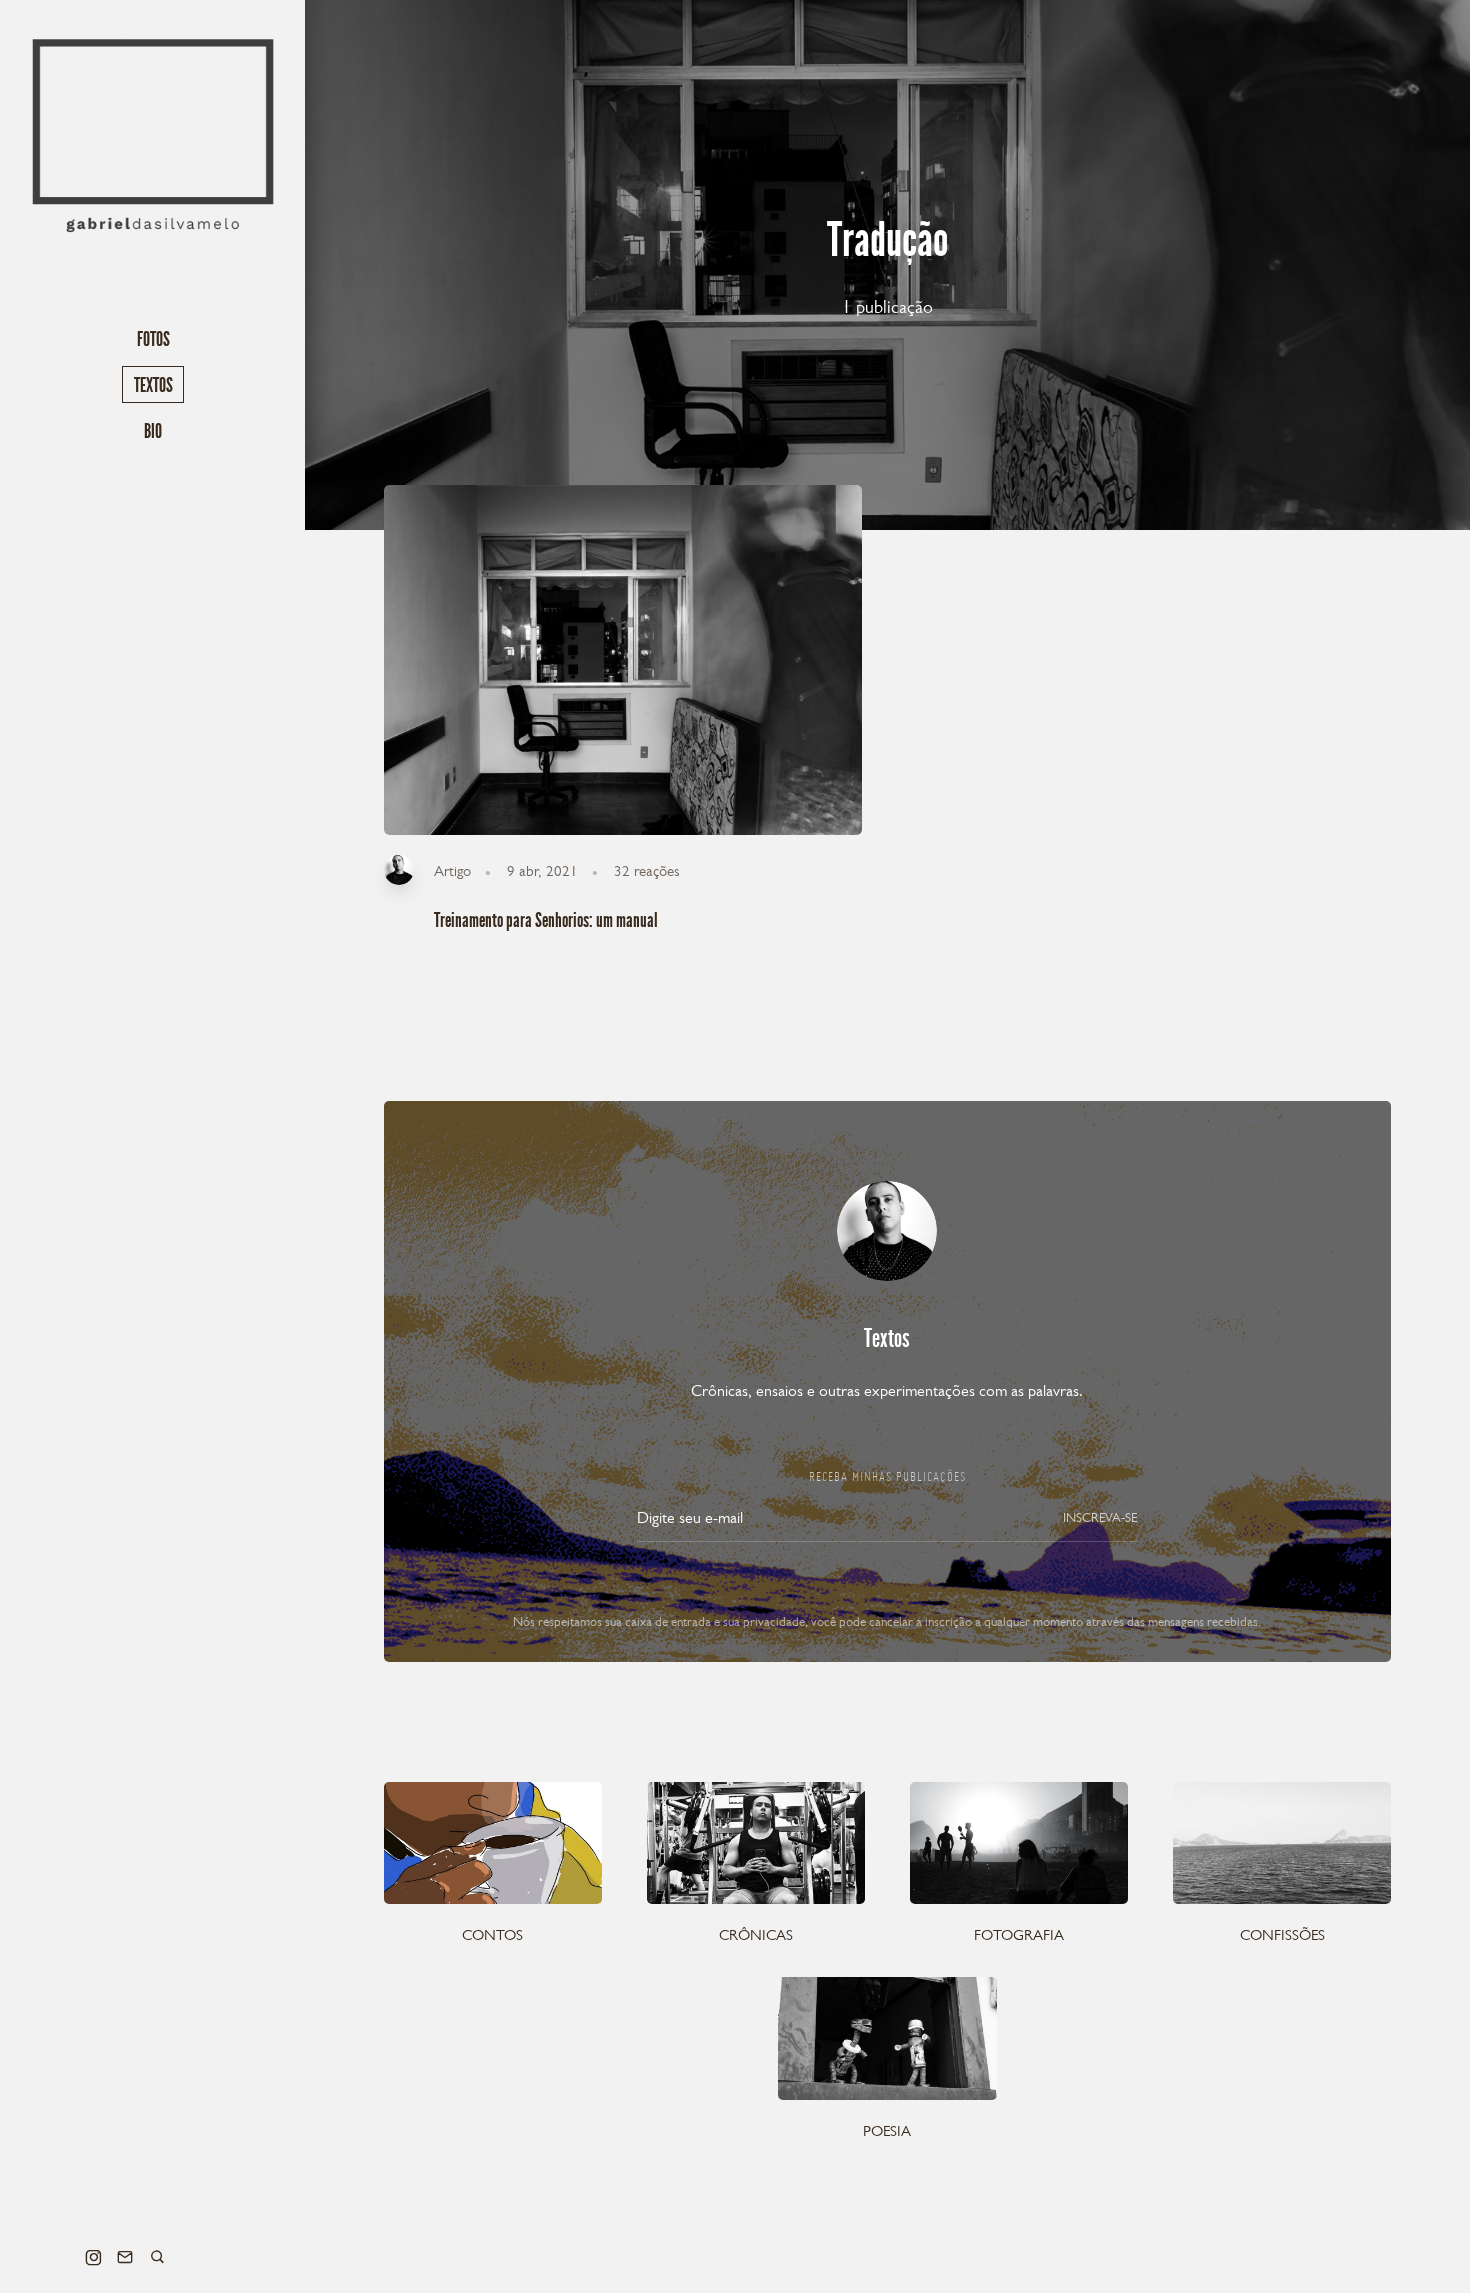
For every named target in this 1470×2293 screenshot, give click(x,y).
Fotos (153, 339)
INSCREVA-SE (1100, 1517)
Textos (153, 385)
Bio (153, 431)
